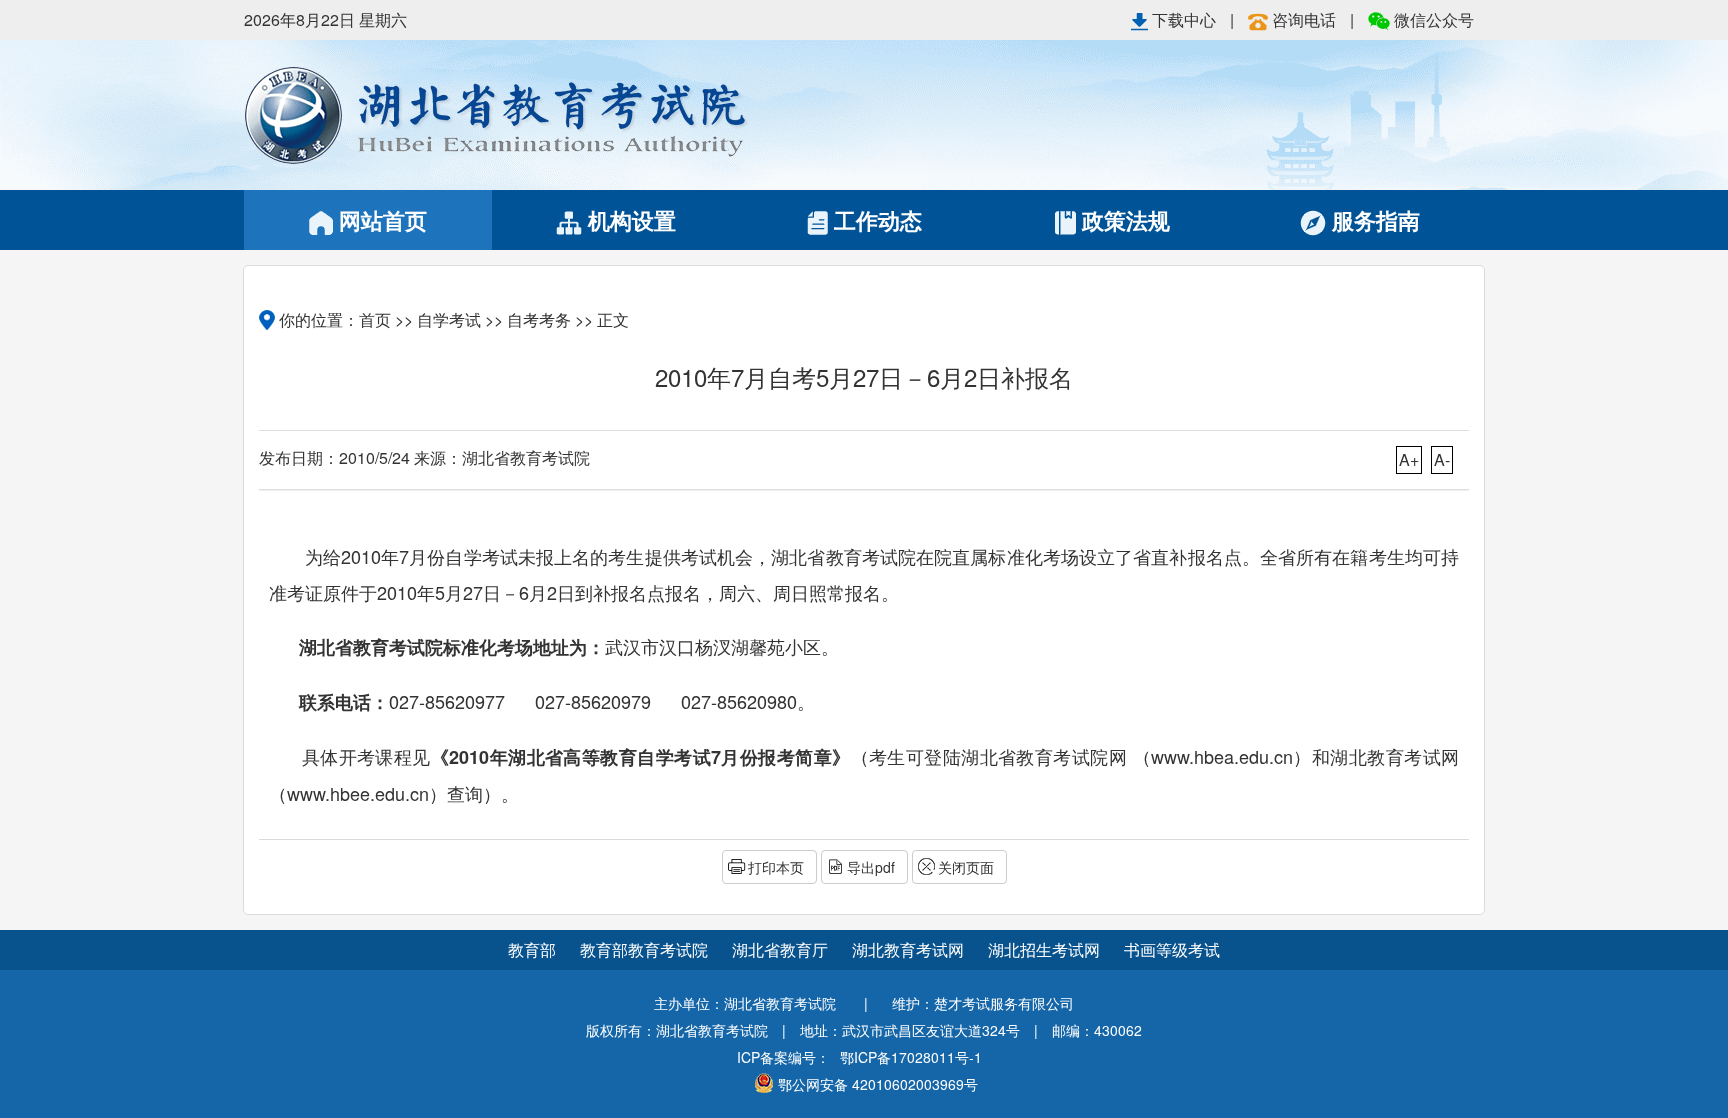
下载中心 (1184, 19)
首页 (375, 319)
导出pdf (871, 867)
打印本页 (776, 867)
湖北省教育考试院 (554, 115)
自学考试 (449, 319)
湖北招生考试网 (1046, 949)
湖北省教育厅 (782, 949)
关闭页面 (966, 867)
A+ (1409, 459)
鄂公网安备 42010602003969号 (878, 1084)
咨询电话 (1304, 19)
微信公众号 (1432, 19)
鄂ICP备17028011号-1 (911, 1057)
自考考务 (539, 319)
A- (1442, 459)
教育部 (532, 949)
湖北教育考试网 (910, 949)
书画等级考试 (1172, 949)
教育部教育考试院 (646, 949)
